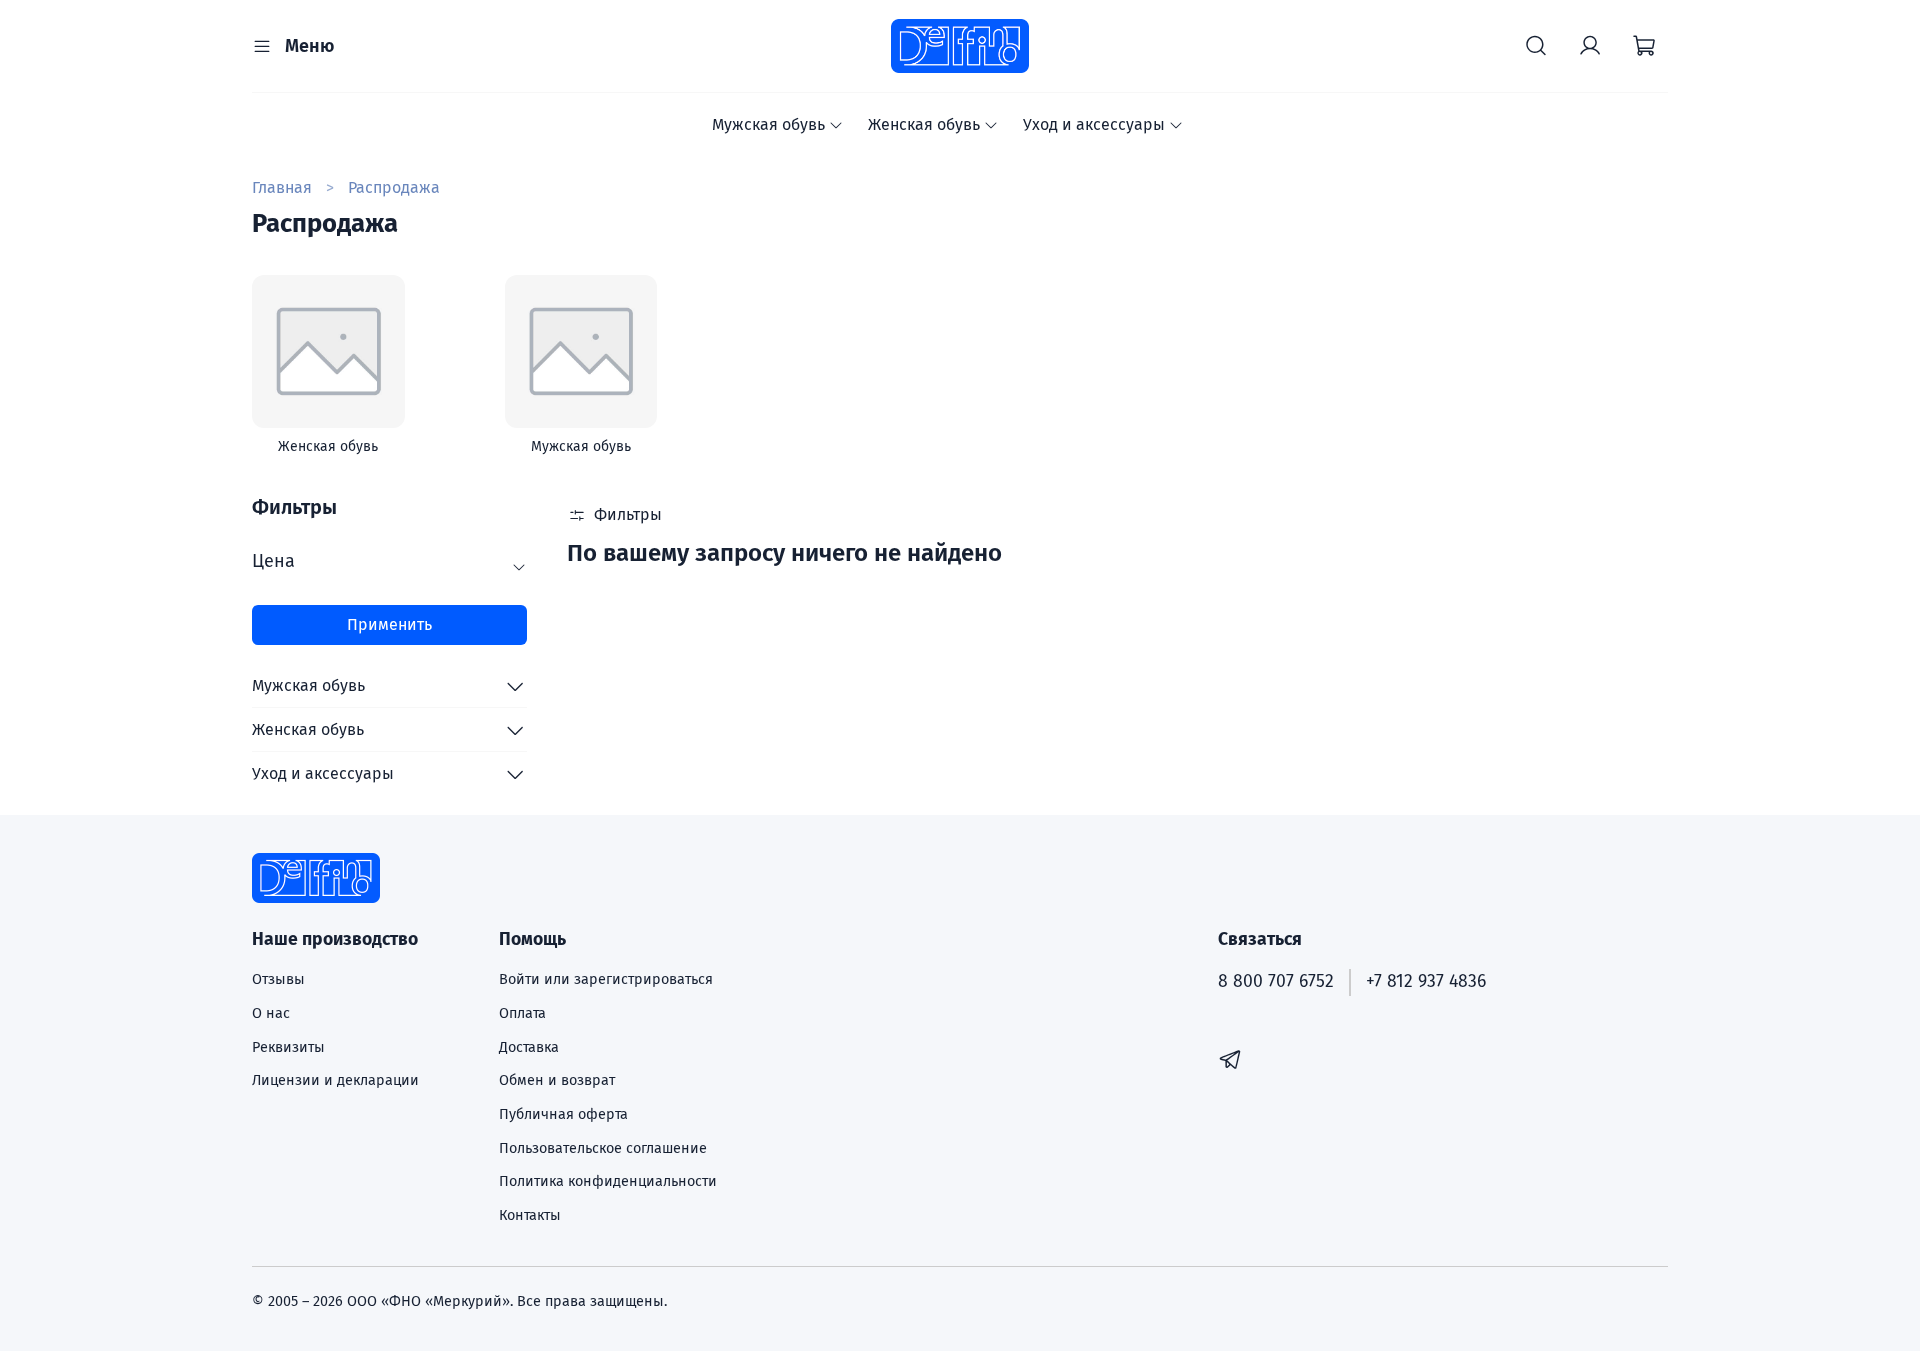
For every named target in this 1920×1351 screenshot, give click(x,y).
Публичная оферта (563, 1114)
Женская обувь (924, 124)
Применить (389, 624)
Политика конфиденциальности (608, 1181)
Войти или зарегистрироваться (606, 979)
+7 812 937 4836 (1426, 981)
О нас (271, 1013)
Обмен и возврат (557, 1080)
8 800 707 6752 (1276, 981)
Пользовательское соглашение (603, 1148)
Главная (282, 187)
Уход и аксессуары (1094, 124)
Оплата (522, 1013)
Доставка (529, 1047)
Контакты (530, 1215)
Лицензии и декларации (335, 1080)
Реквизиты (288, 1047)
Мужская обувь (768, 124)
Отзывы (278, 979)
